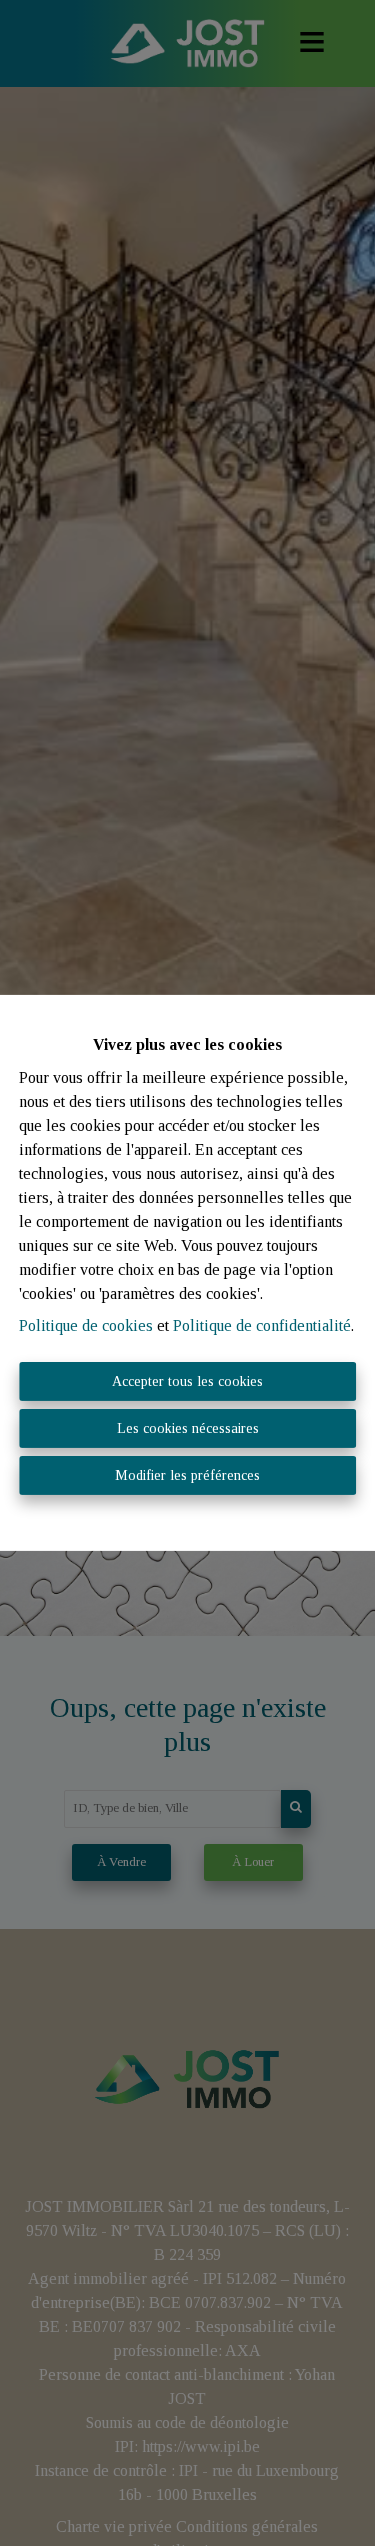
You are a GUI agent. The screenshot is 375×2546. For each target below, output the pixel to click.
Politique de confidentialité (262, 1325)
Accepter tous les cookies (187, 1381)
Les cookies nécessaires (188, 1428)
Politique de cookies (86, 1325)
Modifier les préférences (187, 1475)
